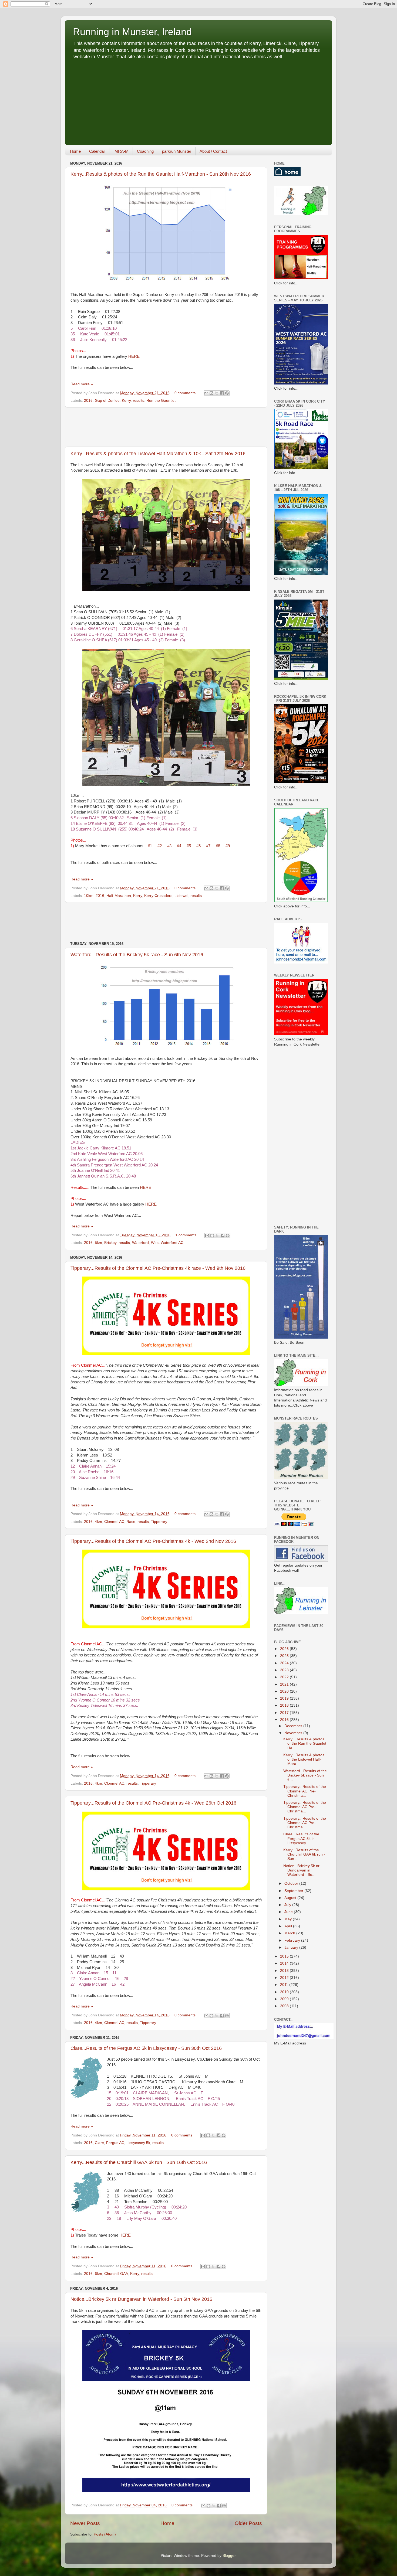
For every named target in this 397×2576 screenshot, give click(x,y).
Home (75, 151)
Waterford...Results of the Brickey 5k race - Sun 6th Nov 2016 (137, 955)
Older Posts (248, 2523)
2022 (285, 1677)
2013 (285, 1971)
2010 (285, 1992)
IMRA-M (121, 151)
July (288, 1905)
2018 (285, 1705)
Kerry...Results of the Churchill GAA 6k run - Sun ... (304, 1854)
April (289, 1926)
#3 (169, 846)
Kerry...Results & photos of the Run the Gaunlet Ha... (305, 1743)
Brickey (110, 1243)
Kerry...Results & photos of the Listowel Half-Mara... (304, 1759)
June (289, 1912)
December (294, 1726)
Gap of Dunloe (107, 401)
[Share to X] (217, 393)
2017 (285, 1713)
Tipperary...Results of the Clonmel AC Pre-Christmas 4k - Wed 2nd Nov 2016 (153, 1541)
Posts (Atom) (105, 2534)
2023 (285, 1670)
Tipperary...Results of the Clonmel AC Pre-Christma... (305, 1791)
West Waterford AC (167, 1243)
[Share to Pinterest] (227, 393)
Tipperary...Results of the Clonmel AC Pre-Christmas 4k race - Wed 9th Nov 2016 (158, 1268)
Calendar (97, 151)
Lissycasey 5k (138, 2143)
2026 (285, 1649)
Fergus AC (115, 2143)
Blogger (229, 2556)
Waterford (140, 1243)
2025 (285, 1656)
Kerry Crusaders (158, 896)
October (292, 1883)
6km (98, 2274)
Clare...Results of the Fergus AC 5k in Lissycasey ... (301, 1838)
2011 (285, 1985)
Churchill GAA (116, 2274)
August (291, 1898)
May (289, 1919)
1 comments (186, 1235)
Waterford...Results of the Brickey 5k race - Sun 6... (305, 1775)
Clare (99, 2143)
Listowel (181, 896)
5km (98, 1243)
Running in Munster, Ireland (132, 32)
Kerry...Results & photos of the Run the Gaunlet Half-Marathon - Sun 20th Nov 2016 (161, 174)
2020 (285, 1691)
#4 (179, 846)
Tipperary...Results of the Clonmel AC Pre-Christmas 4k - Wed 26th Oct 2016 (153, 1803)
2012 (285, 1978)
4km (98, 1522)
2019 (285, 1698)
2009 (285, 1999)
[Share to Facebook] (222, 393)
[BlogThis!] (211, 393)
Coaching (145, 151)
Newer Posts (85, 2523)
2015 (285, 1956)
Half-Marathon (119, 896)
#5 (189, 846)
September (294, 1891)
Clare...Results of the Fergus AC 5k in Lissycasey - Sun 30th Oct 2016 (146, 2048)
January (292, 1947)
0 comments (185, 393)
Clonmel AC (114, 1522)
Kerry (126, 401)
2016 (88, 401)
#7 (208, 846)
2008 (285, 2006)
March (290, 1933)
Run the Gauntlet (161, 401)
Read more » (82, 384)
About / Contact (213, 151)
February (293, 1940)
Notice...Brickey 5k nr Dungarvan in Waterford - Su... (301, 1870)
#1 (150, 846)
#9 (228, 846)
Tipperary (159, 1522)
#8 (218, 846)
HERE (134, 356)
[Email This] (206, 393)
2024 (285, 1663)
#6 (198, 846)
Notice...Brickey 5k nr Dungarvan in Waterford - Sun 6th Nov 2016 (141, 2299)
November (294, 1733)
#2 (160, 846)
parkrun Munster (177, 151)
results (139, 401)
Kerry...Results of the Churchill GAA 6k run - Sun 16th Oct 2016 (139, 2162)
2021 (285, 1684)
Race (131, 1522)
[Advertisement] (198, 101)
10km (89, 896)
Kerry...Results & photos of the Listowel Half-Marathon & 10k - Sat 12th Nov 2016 (158, 454)
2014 (285, 1963)
